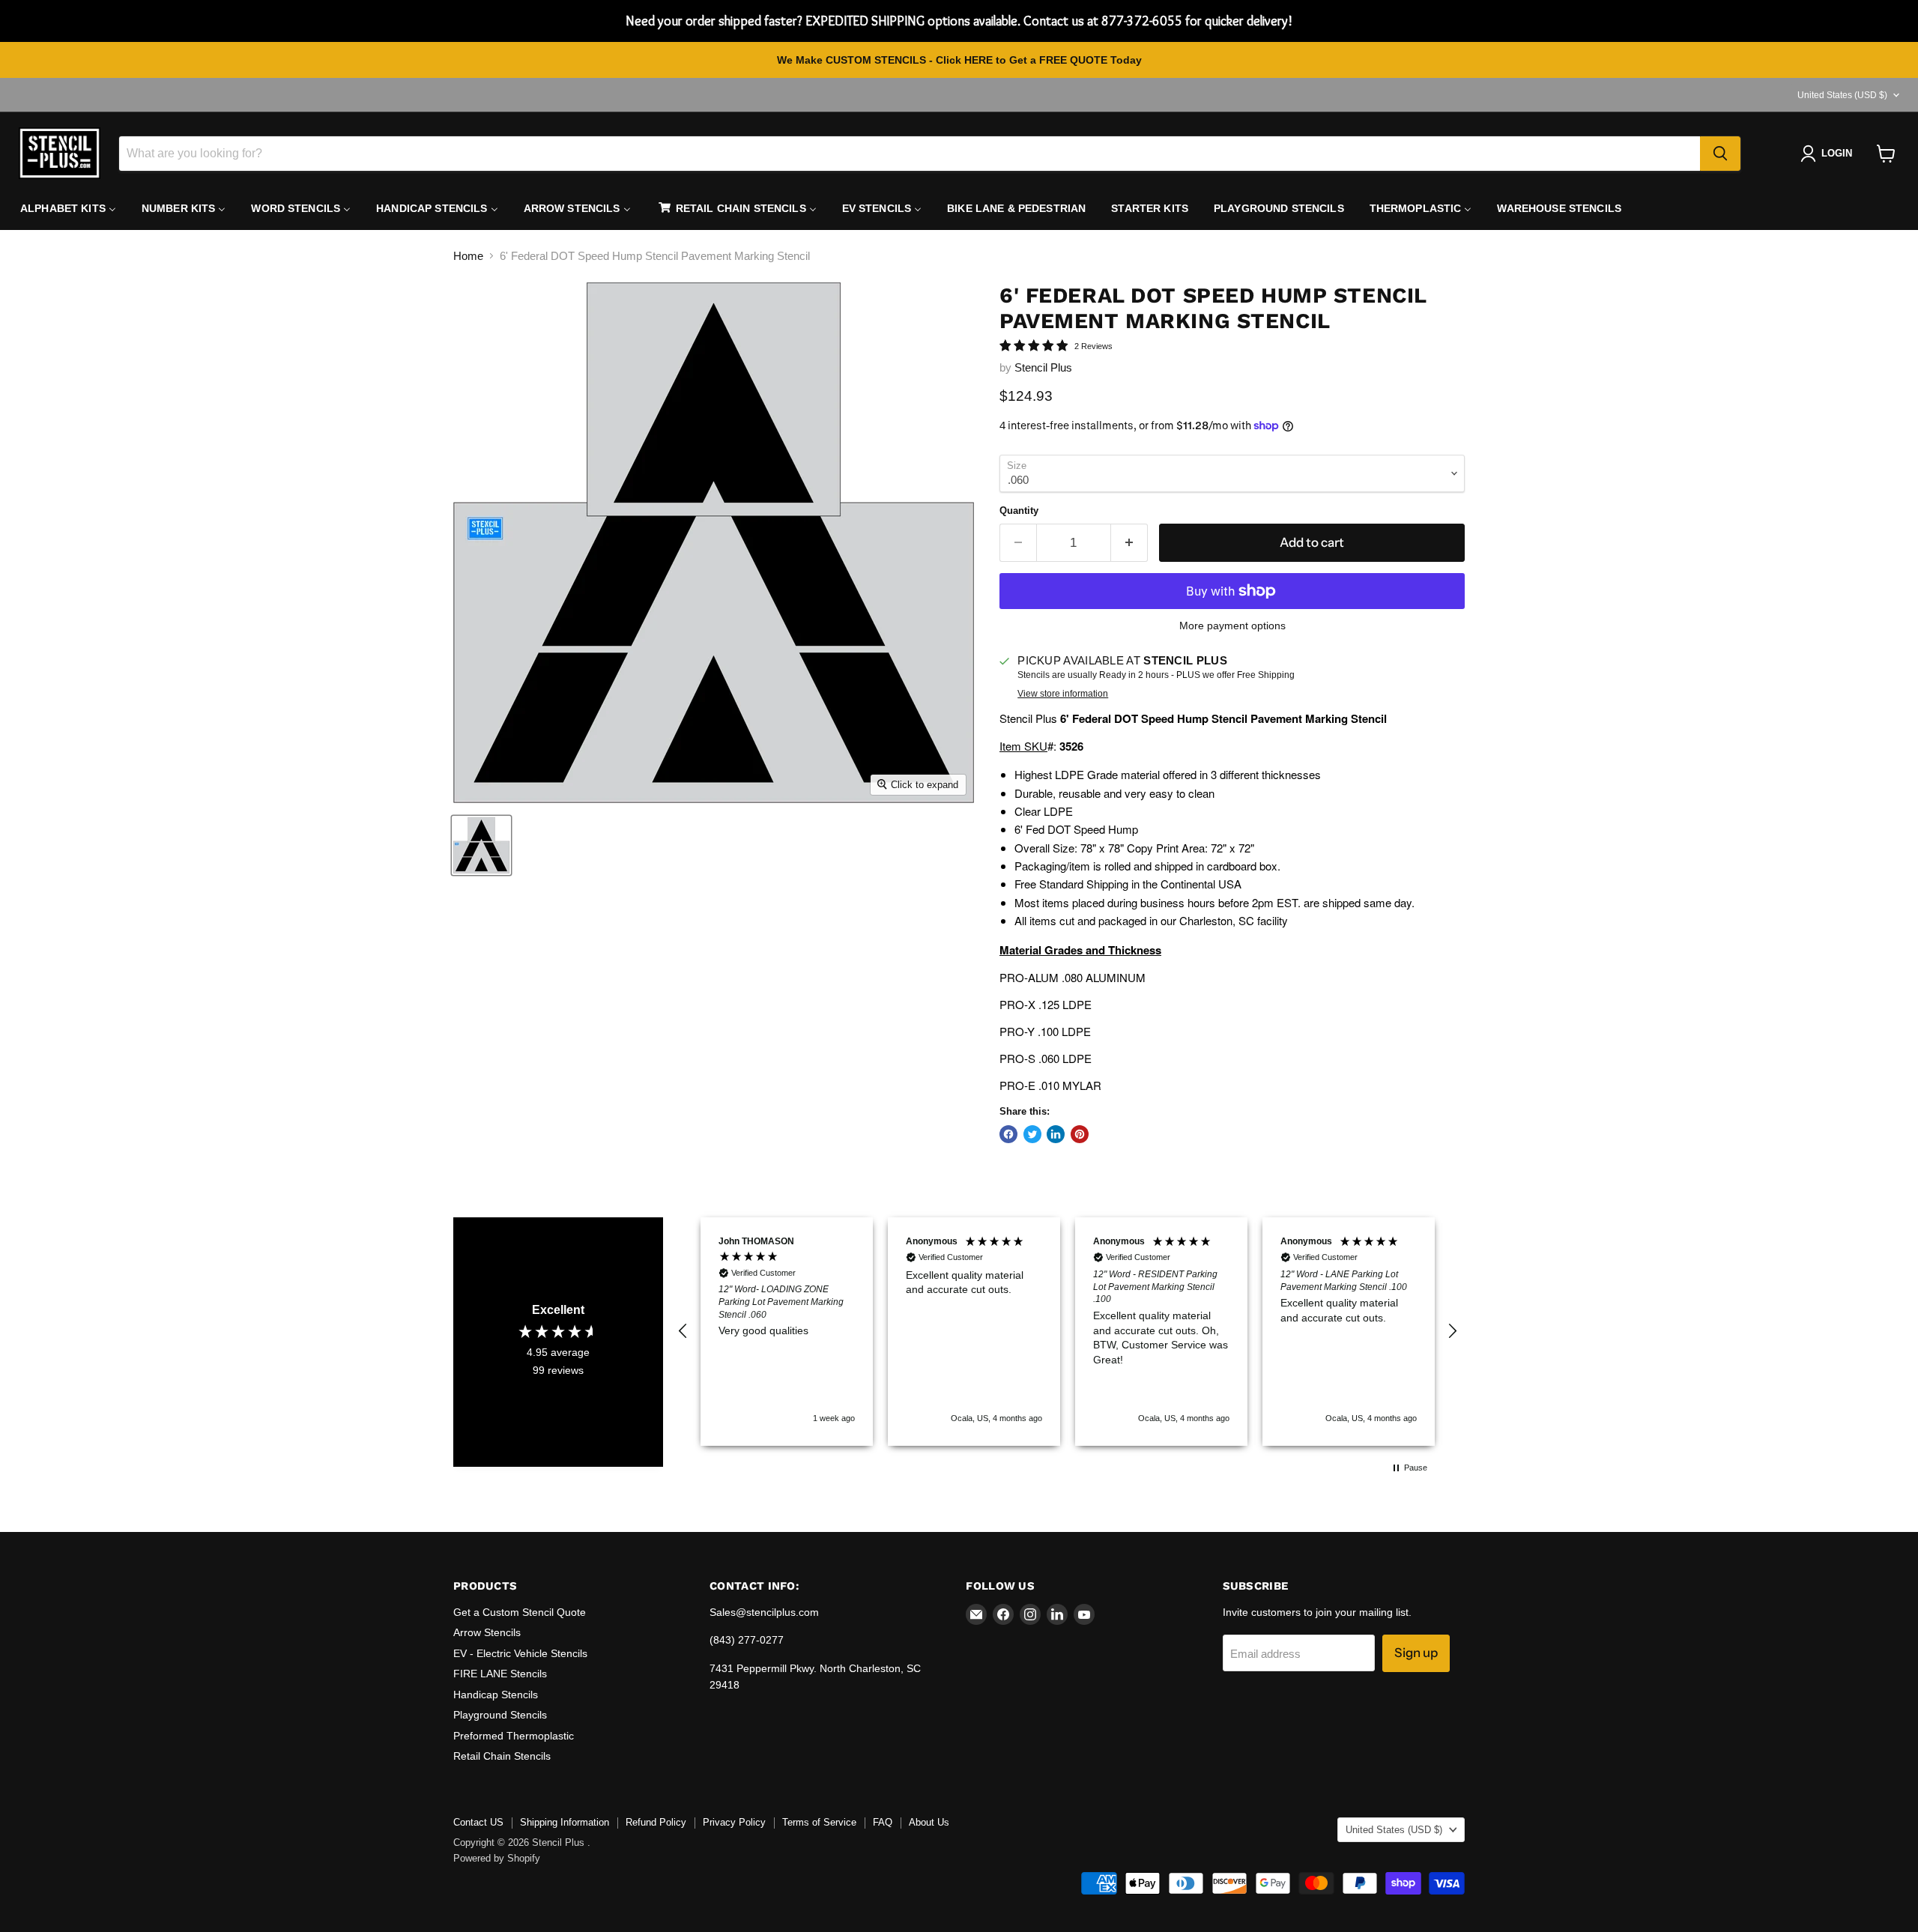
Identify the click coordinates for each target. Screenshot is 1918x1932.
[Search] (1720, 154)
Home (468, 256)
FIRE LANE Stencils (500, 1674)
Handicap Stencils (496, 1695)
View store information (1063, 694)
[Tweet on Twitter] (1032, 1134)
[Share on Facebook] (1008, 1134)
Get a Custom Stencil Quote (520, 1612)
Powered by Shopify (497, 1858)
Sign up (1416, 1653)
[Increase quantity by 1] (1129, 543)
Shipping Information (565, 1822)
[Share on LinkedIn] (1056, 1134)
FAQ (883, 1822)
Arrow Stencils (487, 1632)
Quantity (1019, 511)
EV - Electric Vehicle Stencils (520, 1653)
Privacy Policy (734, 1822)
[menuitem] (68, 208)
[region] (1068, 1332)
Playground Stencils (500, 1715)
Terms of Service (819, 1822)
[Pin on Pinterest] (1080, 1134)
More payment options (1232, 626)
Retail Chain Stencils (502, 1756)
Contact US (478, 1822)
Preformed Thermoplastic (514, 1736)
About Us (929, 1822)
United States (1842, 95)
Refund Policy (656, 1822)
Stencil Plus (1043, 367)
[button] (683, 1331)
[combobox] (910, 154)
